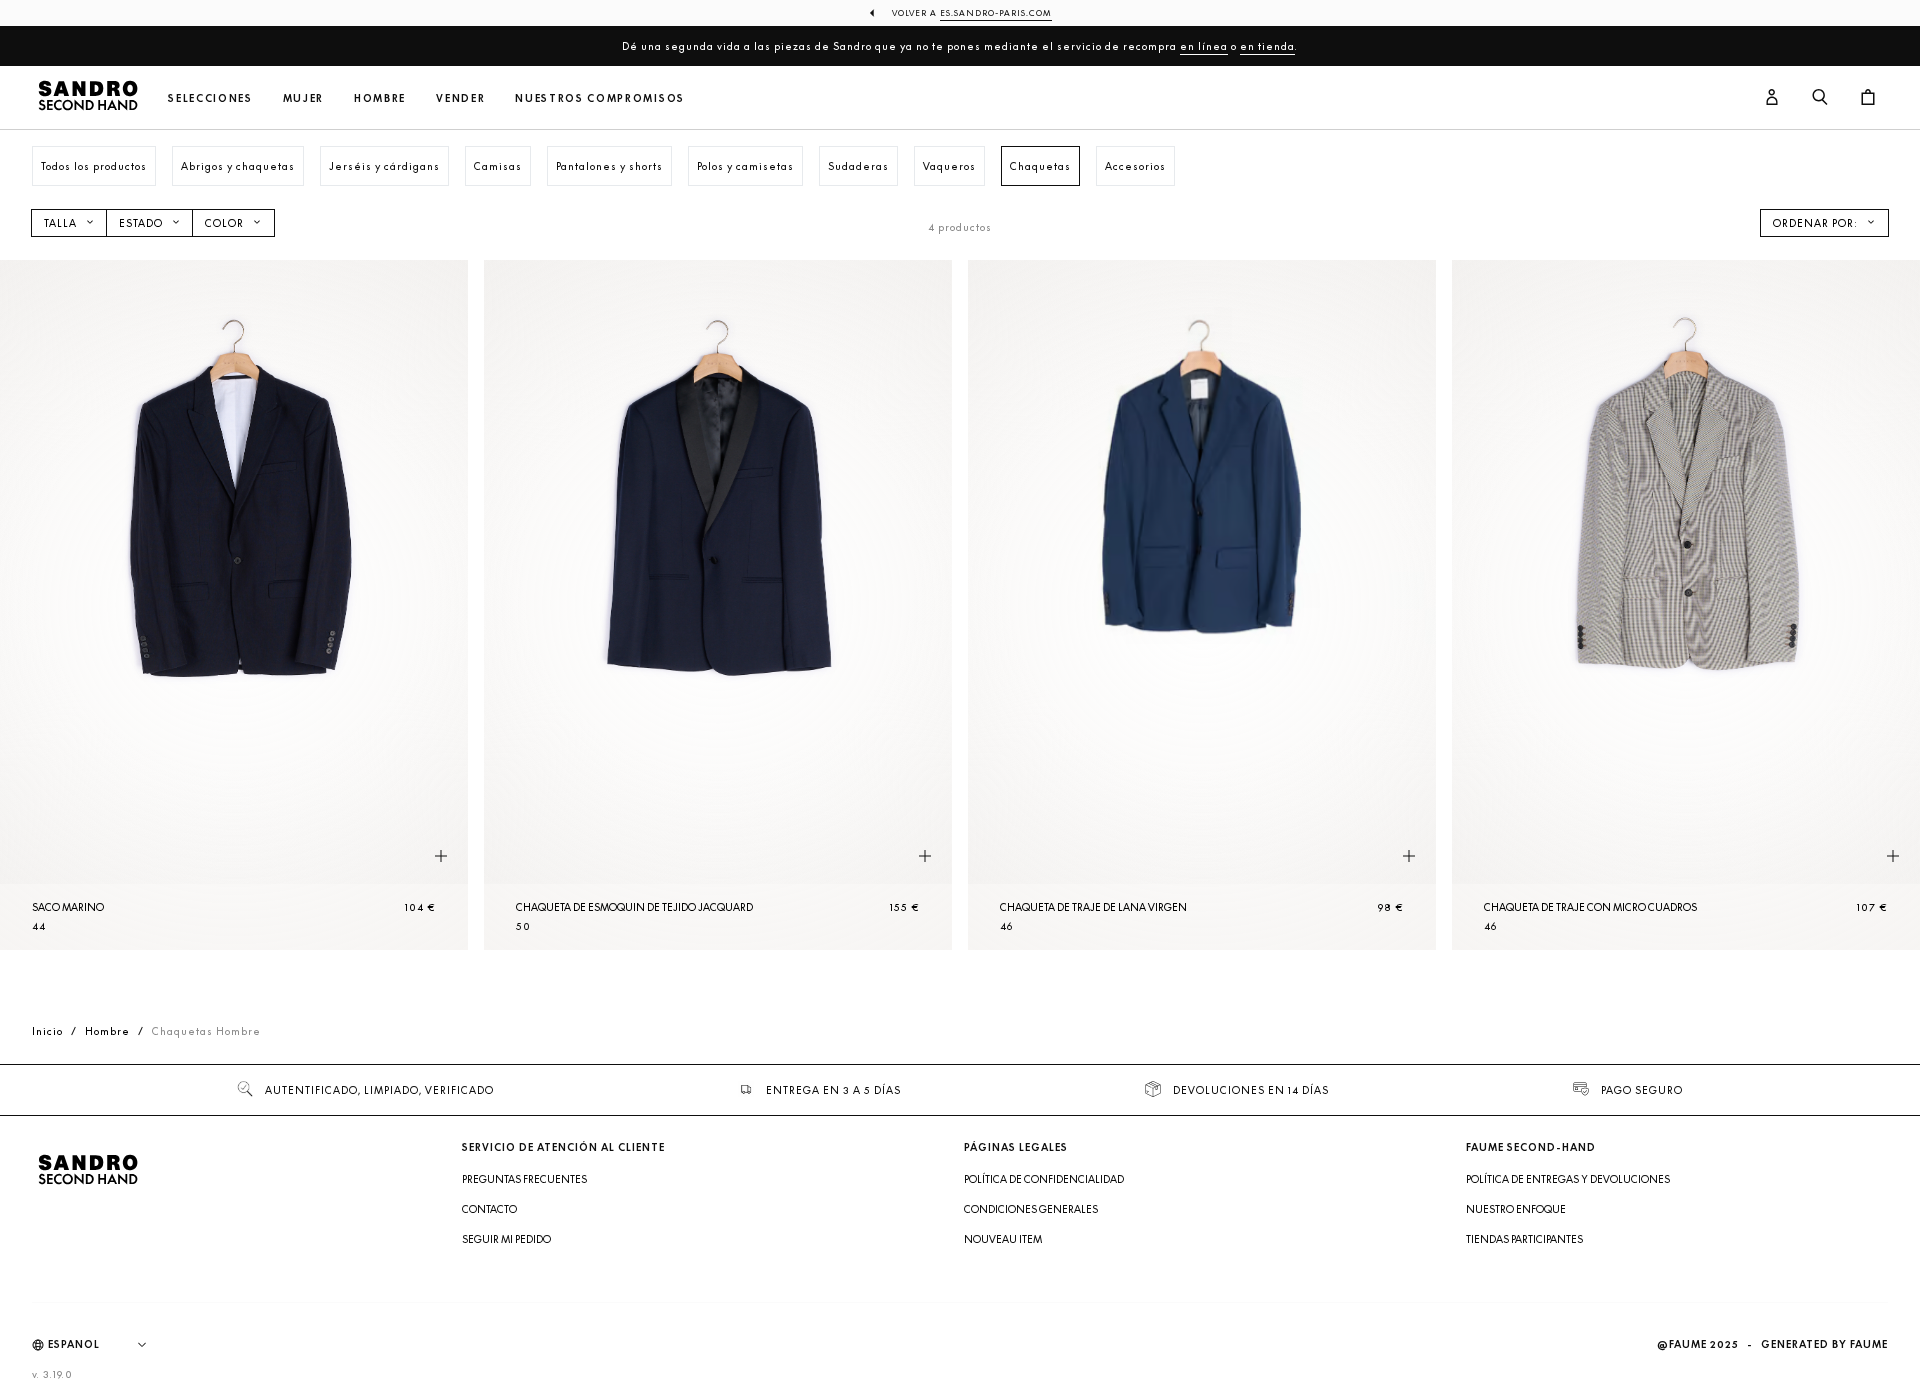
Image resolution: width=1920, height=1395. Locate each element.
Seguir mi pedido (506, 1239)
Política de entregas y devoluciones (1568, 1179)
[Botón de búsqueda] (1820, 98)
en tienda (1267, 46)
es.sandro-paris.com (996, 13)
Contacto (489, 1209)
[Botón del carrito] (1868, 98)
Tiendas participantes (1524, 1239)
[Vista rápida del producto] (441, 857)
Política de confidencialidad (1044, 1179)
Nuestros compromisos (600, 98)
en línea (1204, 46)
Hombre (380, 98)
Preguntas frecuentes (524, 1179)
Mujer (303, 98)
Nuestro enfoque (1516, 1209)
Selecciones (210, 98)
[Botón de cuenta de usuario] (1772, 98)
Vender (460, 98)
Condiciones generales (1031, 1209)
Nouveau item (1003, 1239)
